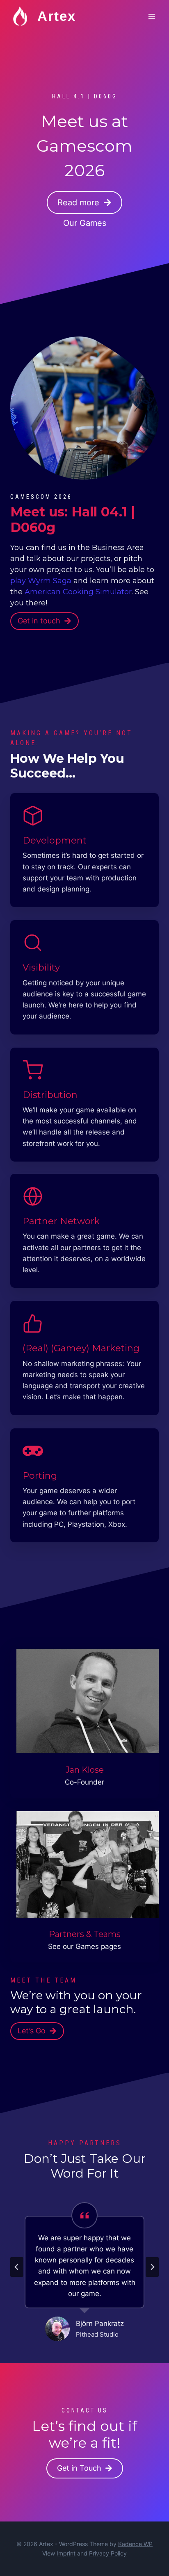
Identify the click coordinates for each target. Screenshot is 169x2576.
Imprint (66, 2553)
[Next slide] (152, 2267)
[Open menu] (152, 16)
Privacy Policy (108, 2553)
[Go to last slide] (17, 2267)
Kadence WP (135, 2544)
